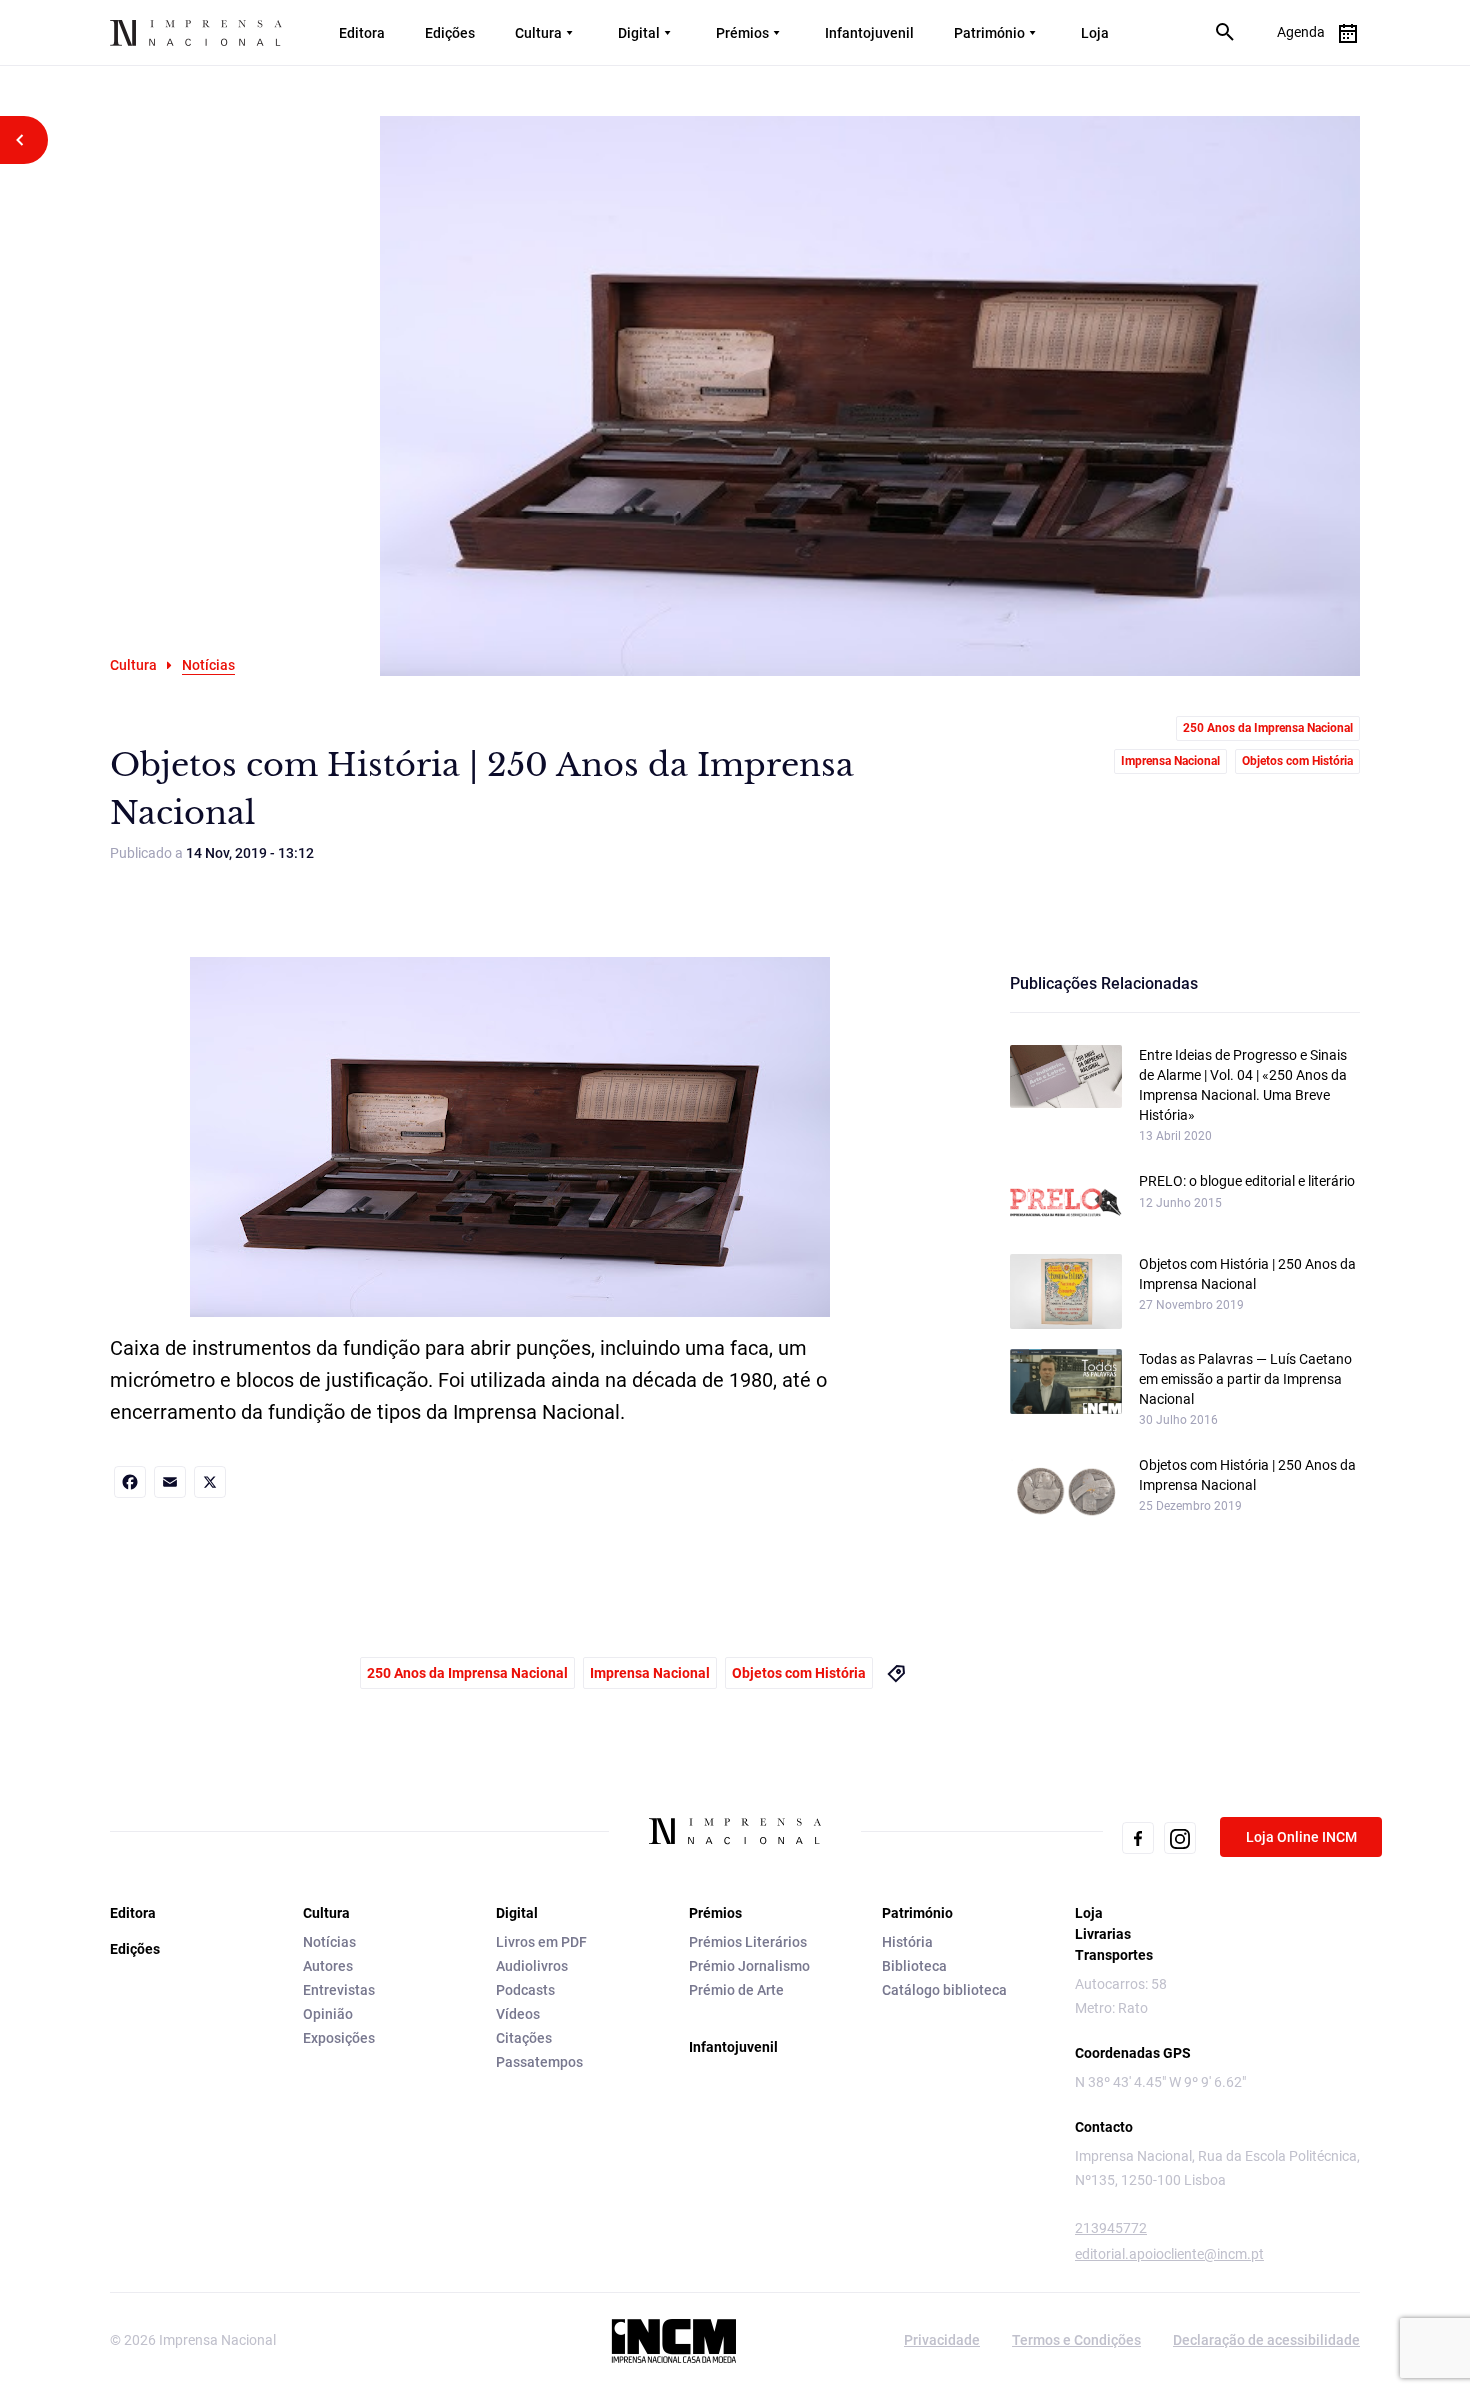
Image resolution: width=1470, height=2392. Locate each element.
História (907, 1942)
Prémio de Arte (736, 1990)
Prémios (742, 33)
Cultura (538, 33)
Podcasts (525, 1990)
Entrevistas (339, 1990)
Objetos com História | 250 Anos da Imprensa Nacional (1247, 1274)
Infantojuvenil (869, 33)
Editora (362, 33)
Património (989, 33)
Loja (1095, 33)
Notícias (329, 1942)
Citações (524, 2038)
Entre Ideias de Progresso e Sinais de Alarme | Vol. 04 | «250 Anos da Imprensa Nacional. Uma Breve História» (1243, 1085)
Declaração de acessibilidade (1266, 2340)
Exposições (339, 2038)
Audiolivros (532, 1966)
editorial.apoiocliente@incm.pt (1169, 2254)
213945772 (1111, 2228)
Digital (639, 33)
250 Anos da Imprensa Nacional (1268, 728)
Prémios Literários (748, 1942)
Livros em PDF (541, 1942)
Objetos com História (1297, 761)
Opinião (328, 2014)
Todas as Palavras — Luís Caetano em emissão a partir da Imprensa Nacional (1245, 1379)
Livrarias (1103, 1934)
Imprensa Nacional (1170, 761)
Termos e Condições (1076, 2340)
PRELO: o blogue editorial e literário (1247, 1181)
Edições (450, 33)
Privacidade (942, 2340)
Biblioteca (914, 1966)
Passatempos (539, 2062)
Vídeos (518, 2014)
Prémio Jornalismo (749, 1966)
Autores (328, 1966)
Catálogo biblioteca (944, 1990)
